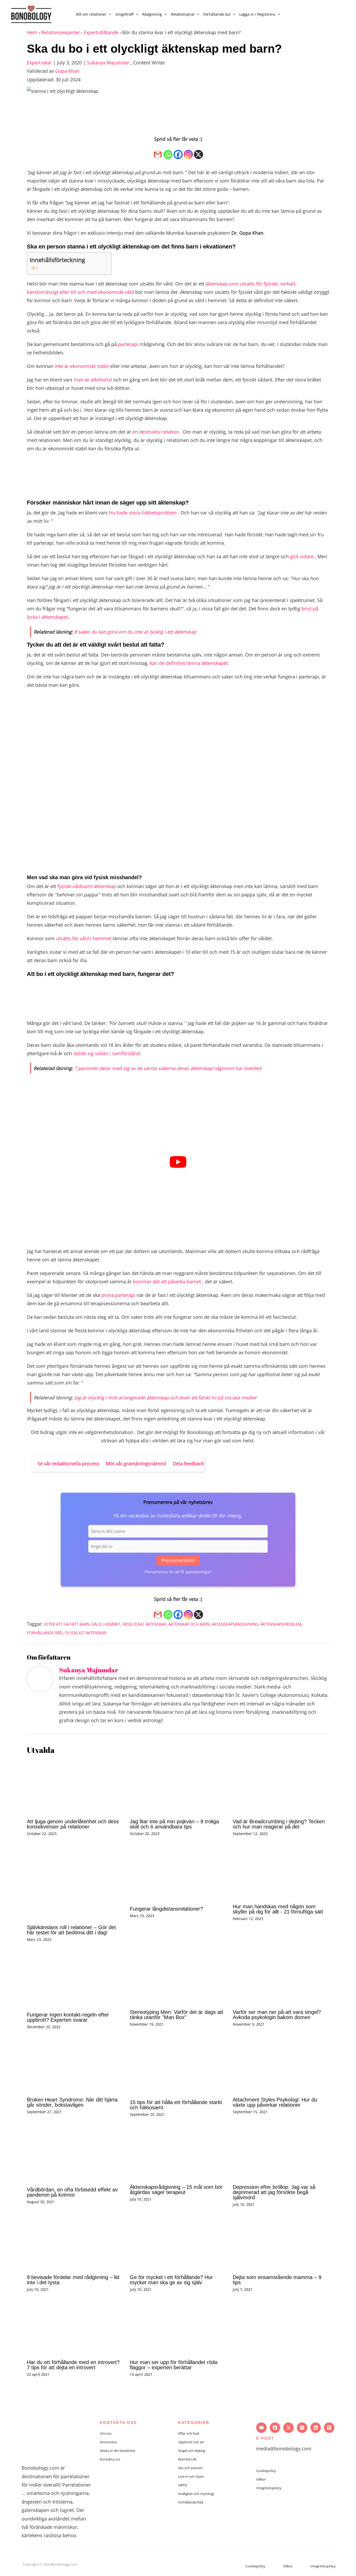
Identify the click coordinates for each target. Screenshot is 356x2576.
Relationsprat (183, 14)
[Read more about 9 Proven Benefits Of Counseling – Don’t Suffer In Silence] (75, 2244)
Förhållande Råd (45, 1633)
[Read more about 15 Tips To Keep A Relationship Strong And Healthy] (178, 2067)
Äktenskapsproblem (281, 1624)
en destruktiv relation (156, 432)
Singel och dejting (192, 2451)
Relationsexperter (60, 32)
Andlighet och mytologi (196, 2494)
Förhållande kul (217, 14)
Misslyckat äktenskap (144, 1624)
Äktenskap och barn (189, 1624)
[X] (198, 152)
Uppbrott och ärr (191, 2442)
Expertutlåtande (101, 32)
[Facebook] (178, 152)
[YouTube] (261, 2428)
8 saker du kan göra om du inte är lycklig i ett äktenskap (135, 632)
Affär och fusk (189, 2433)
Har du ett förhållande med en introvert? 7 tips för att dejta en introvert (73, 2365)
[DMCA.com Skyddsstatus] (36, 2570)
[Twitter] (289, 2428)
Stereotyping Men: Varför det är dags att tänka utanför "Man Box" (177, 2015)
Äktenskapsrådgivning (235, 1624)
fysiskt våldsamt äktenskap (87, 886)
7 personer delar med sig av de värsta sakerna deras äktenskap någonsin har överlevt (168, 1068)
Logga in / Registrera (257, 14)
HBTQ (183, 2485)
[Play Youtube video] (178, 1162)
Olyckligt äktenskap (86, 1633)
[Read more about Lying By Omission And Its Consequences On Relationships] (75, 1787)
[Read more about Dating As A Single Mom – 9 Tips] (281, 2244)
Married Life (187, 2459)
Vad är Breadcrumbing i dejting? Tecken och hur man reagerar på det (279, 1824)
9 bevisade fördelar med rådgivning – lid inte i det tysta (73, 2280)
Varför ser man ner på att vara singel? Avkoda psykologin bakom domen (277, 2015)
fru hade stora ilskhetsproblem (143, 513)
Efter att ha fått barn (67, 1624)
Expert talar (39, 63)
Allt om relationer (91, 14)
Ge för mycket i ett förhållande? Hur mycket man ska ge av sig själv (171, 2280)
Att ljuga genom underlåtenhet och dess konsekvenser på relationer (73, 1824)
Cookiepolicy (266, 2471)
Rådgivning (152, 14)
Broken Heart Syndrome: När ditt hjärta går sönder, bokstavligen (72, 2102)
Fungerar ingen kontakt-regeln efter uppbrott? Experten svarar (68, 2017)
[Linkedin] (316, 2428)
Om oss (106, 2433)
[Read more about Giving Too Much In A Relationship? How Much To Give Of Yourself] (178, 2244)
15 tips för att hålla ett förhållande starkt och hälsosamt (176, 2105)
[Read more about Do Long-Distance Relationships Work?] (178, 1874)
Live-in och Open (191, 2476)
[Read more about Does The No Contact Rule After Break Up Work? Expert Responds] (75, 1980)
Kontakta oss (110, 2459)
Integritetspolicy (269, 2488)
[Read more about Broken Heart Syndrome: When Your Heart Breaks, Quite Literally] (75, 2066)
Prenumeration (178, 1560)
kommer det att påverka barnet (167, 1281)
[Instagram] (188, 152)
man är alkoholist (93, 380)
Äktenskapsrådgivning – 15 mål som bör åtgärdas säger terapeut (176, 2190)
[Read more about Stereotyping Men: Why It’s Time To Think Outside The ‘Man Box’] (178, 1978)
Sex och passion (190, 2468)
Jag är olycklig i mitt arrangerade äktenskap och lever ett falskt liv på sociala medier (165, 1398)
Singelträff (124, 14)
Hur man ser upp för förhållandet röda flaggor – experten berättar (174, 2365)
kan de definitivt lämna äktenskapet (189, 663)
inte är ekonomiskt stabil (82, 366)
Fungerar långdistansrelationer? (166, 1909)
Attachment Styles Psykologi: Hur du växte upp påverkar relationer (275, 2102)
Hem (32, 32)
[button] (109, 14)
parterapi (128, 344)
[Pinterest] (329, 2428)
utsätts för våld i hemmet (84, 938)
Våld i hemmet (106, 1624)
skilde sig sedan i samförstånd (107, 1053)
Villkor (261, 2479)
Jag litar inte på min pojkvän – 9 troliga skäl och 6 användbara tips (174, 1824)
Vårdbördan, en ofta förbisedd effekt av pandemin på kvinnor (72, 2192)
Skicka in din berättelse (118, 2451)
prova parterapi (118, 1295)
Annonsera (108, 2442)
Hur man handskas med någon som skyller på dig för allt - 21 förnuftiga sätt (278, 1909)
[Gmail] (158, 152)
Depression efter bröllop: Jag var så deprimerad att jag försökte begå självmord (274, 2192)
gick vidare (302, 556)
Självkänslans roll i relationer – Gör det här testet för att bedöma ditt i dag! (71, 1930)
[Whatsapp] (168, 152)
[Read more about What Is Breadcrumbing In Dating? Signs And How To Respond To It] (281, 1787)
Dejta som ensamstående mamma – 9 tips (277, 2280)
